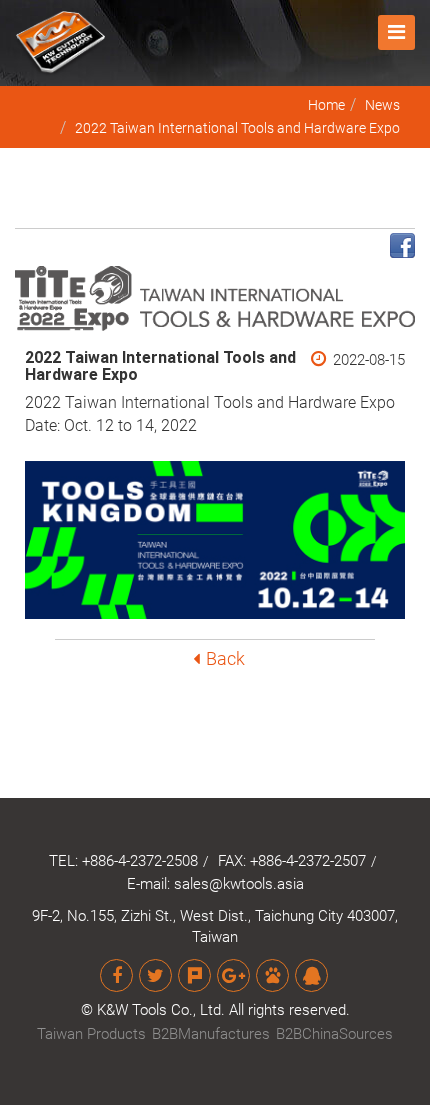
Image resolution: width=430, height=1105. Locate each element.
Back (225, 658)
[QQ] (311, 975)
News (382, 105)
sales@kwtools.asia (239, 884)
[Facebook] (116, 975)
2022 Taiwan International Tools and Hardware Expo (237, 128)
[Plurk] (194, 975)
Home (326, 105)
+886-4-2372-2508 (140, 861)
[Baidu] (272, 975)
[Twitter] (155, 975)
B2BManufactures (211, 1034)
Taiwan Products (91, 1034)
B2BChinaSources (334, 1034)
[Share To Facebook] (402, 244)
